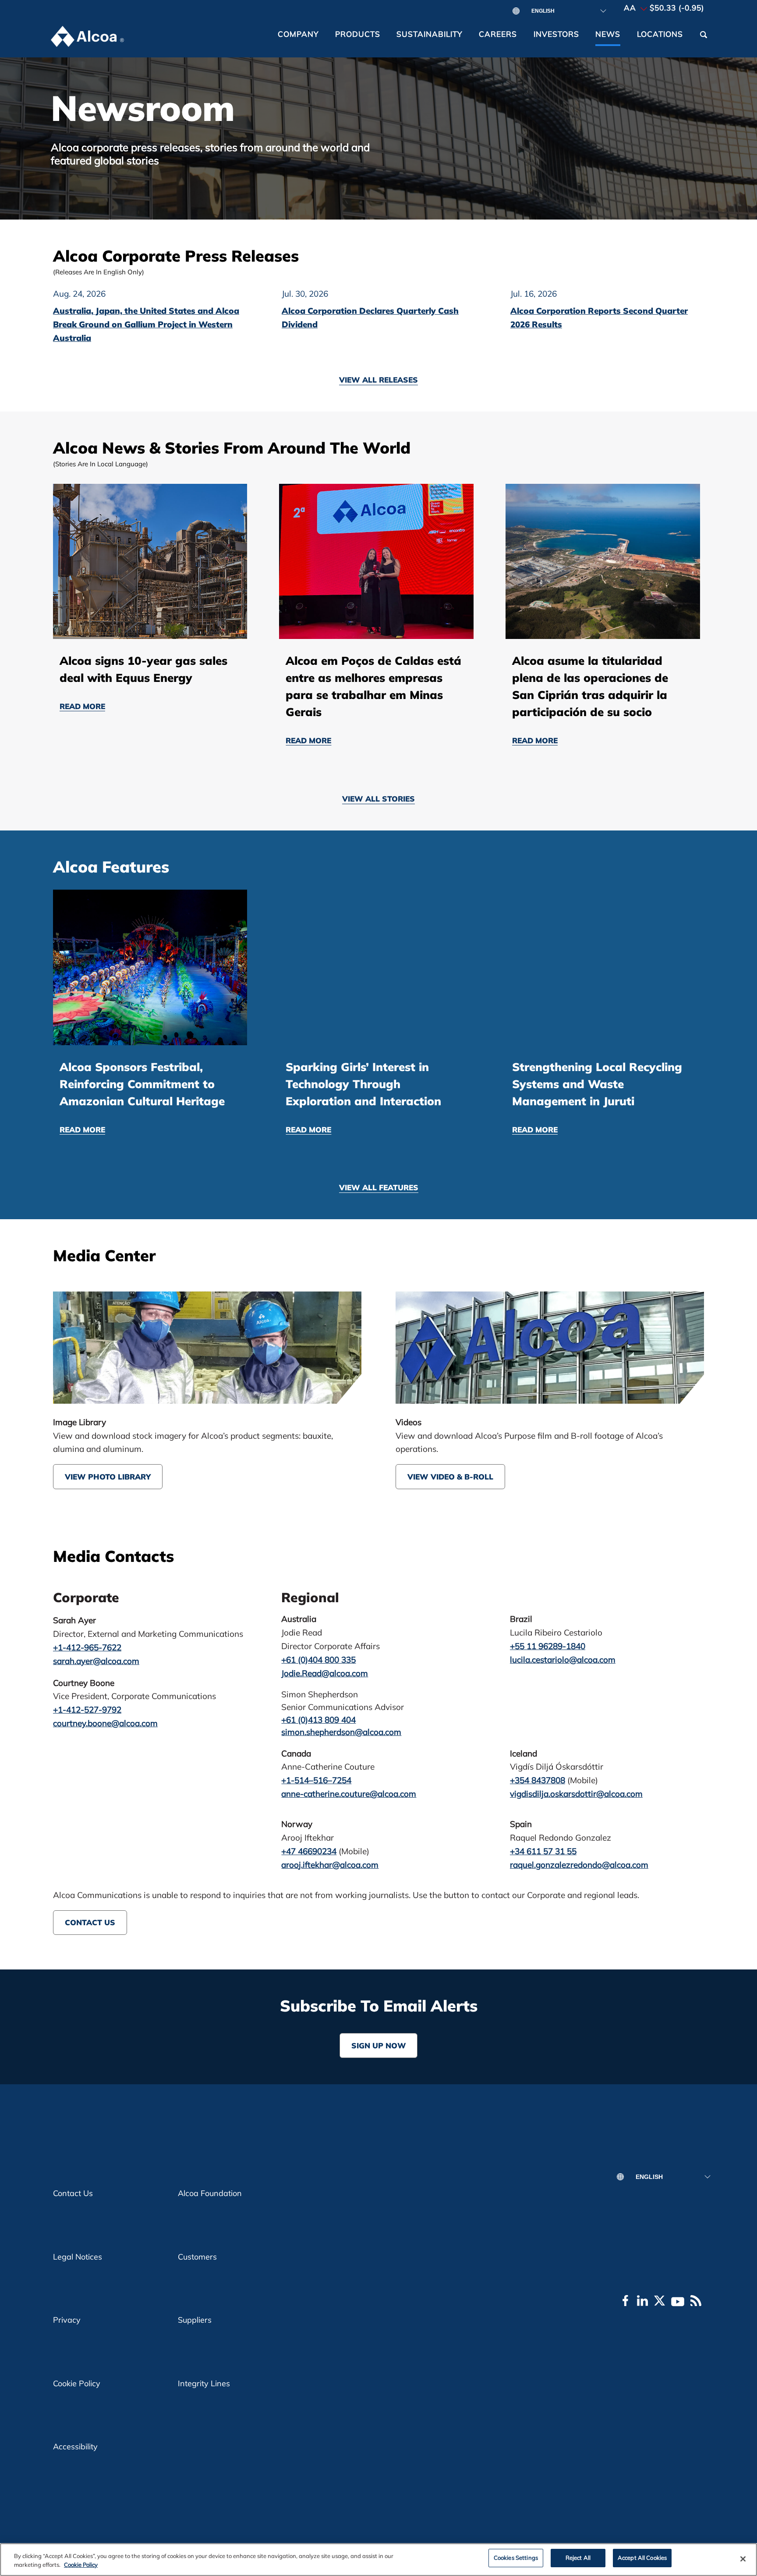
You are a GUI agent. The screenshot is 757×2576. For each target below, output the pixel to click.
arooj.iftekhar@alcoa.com (330, 1865)
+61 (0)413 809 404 (318, 1720)
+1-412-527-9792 (87, 1710)
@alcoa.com (576, 1794)
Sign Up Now (379, 2046)
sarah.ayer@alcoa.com (96, 1661)
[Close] (743, 2559)
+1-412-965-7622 (87, 1647)
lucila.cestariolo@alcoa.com (563, 1660)
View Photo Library (108, 1477)
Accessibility (75, 2446)
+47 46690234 (309, 1851)
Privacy (67, 2320)
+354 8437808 (538, 1780)
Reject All (578, 2558)
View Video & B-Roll (450, 1477)
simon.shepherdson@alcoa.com (341, 1732)
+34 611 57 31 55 (543, 1851)
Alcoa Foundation (210, 2193)
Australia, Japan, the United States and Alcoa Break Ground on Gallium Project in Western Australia (146, 324)
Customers (197, 2257)
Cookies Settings (516, 2558)
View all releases (378, 380)
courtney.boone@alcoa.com (105, 1723)
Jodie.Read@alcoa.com (325, 1673)
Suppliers (195, 2320)
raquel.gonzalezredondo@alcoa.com (579, 1865)
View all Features (379, 1188)
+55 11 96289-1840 (548, 1646)
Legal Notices (78, 2257)
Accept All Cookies (642, 2558)
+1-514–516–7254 (316, 1780)
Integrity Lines (204, 2383)
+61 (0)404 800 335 (318, 1660)
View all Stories (378, 799)
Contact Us (90, 1922)
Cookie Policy (77, 2383)
